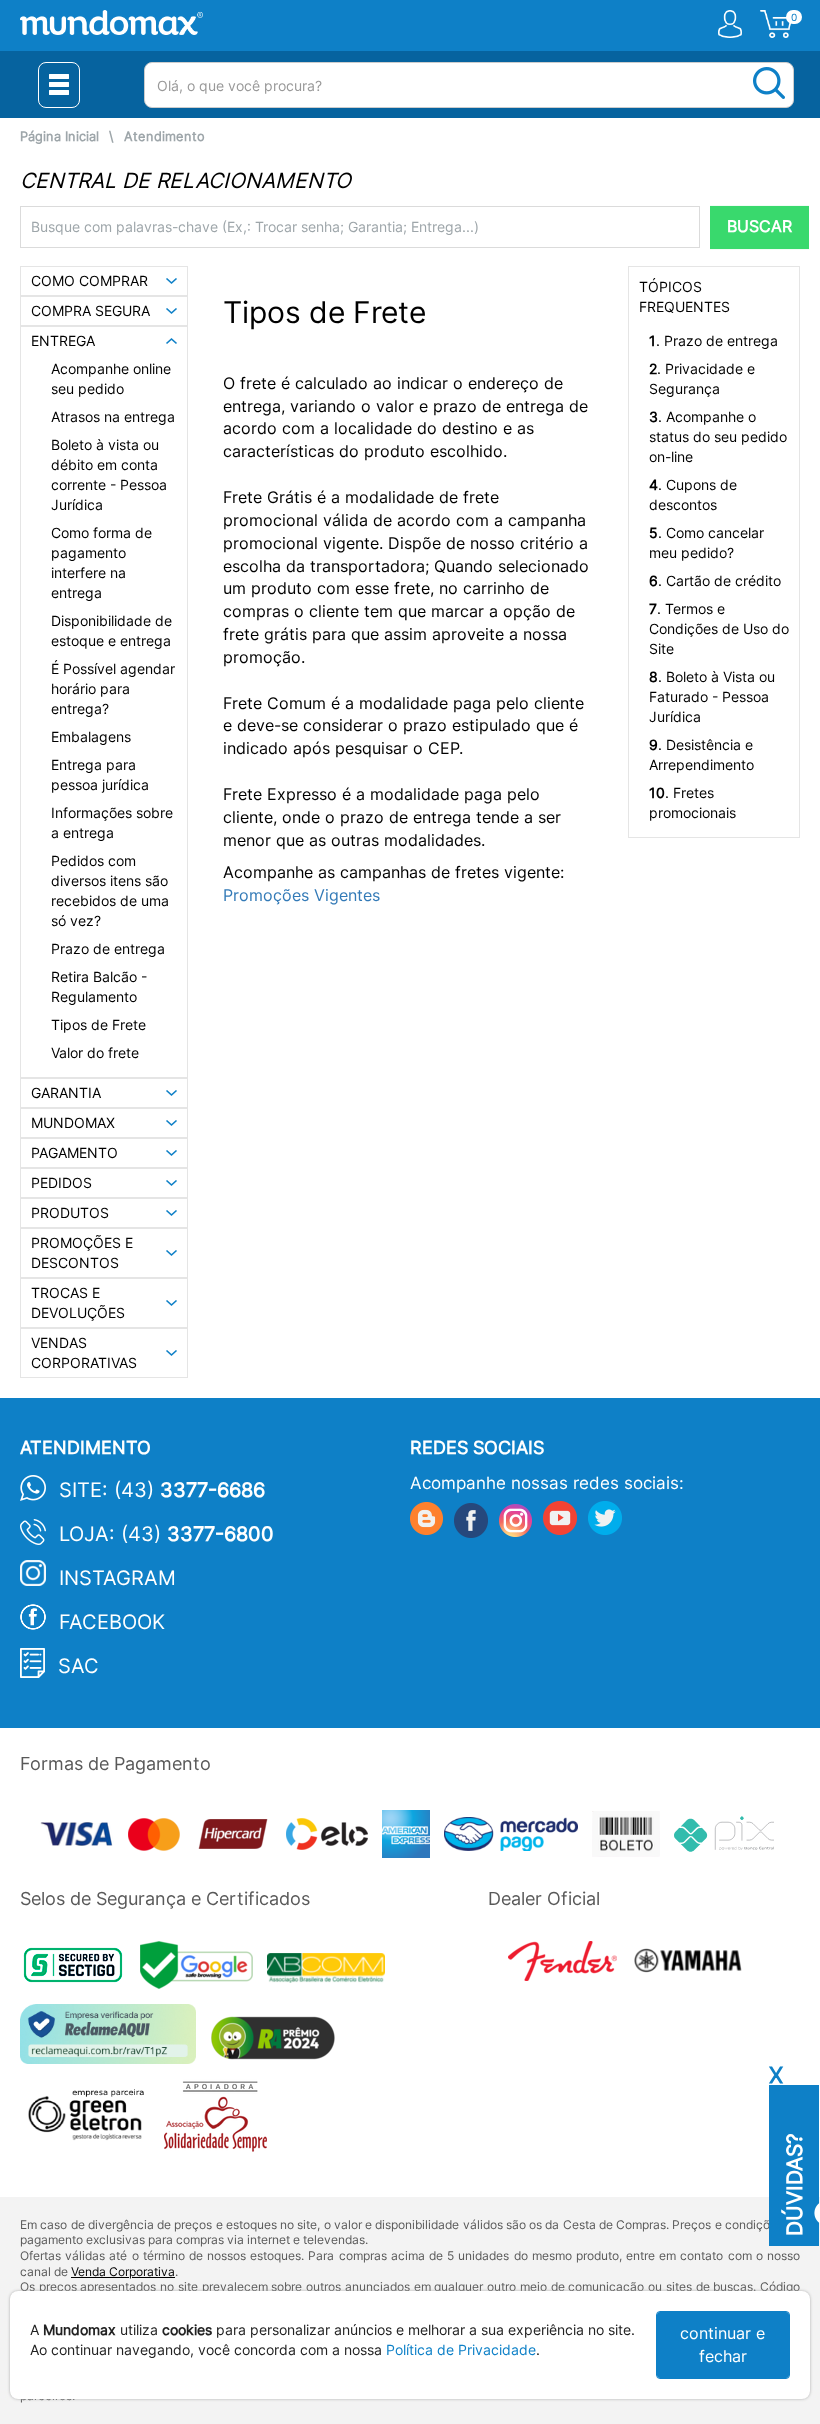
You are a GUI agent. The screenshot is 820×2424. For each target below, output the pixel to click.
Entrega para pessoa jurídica (100, 774)
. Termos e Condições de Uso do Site (719, 628)
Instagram (117, 1578)
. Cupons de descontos (693, 494)
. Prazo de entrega (713, 340)
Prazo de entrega (108, 948)
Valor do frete (95, 1052)
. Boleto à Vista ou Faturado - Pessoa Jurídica (712, 696)
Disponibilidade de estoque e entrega (111, 630)
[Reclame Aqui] (113, 2041)
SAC (78, 1666)
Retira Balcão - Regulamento (99, 986)
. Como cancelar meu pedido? (706, 542)
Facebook (112, 1622)
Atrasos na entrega (113, 416)
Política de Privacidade (461, 2349)
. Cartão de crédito (715, 580)
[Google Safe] (203, 1970)
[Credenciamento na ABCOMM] (331, 1970)
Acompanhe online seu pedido (111, 378)
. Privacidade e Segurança (702, 378)
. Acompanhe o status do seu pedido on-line (718, 436)
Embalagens (91, 736)
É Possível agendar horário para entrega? (113, 688)
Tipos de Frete (98, 1024)
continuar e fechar (722, 2344)
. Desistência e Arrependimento (701, 754)
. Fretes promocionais (692, 802)
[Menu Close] (59, 85)
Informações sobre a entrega (112, 822)
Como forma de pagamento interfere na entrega (101, 562)
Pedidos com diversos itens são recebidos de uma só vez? (110, 890)
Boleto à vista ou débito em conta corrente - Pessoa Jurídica (109, 474)
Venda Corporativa (123, 2271)
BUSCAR (759, 226)
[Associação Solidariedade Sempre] (220, 2121)
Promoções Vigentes (301, 895)
